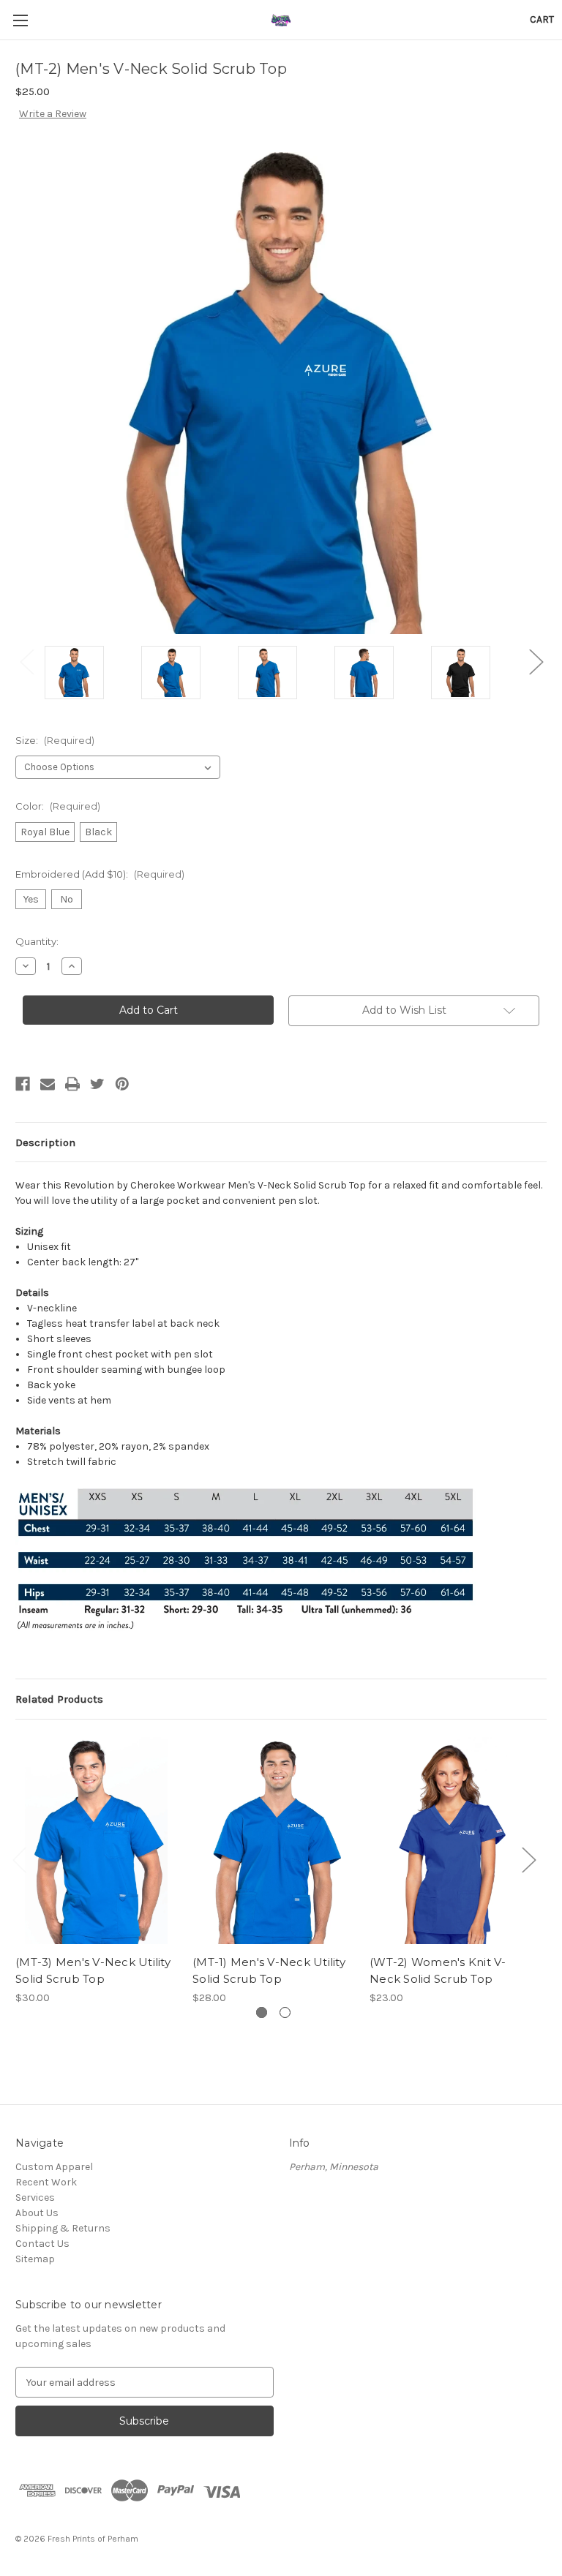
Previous (26, 662)
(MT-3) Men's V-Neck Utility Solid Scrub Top (93, 1970)
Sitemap (35, 2259)
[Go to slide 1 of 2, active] (262, 2012)
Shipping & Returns (63, 2228)
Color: (58, 806)
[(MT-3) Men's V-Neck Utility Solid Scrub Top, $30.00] (96, 1841)
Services (35, 2197)
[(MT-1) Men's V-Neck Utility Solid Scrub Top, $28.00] (273, 1841)
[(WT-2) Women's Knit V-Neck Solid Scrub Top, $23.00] (450, 1841)
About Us (37, 2213)
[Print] (72, 1084)
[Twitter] (97, 1084)
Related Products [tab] (59, 1699)
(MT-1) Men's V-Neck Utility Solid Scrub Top (269, 1970)
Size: (55, 740)
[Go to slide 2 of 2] (285, 2012)
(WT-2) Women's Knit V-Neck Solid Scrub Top (438, 1970)
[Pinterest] (122, 1084)
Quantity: (37, 941)
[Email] (48, 1084)
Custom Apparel (54, 2167)
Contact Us (42, 2244)
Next (536, 662)
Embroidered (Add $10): (100, 874)
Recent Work (46, 2182)
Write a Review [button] (53, 114)
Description (45, 1142)
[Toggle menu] (20, 20)
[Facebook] (23, 1084)
